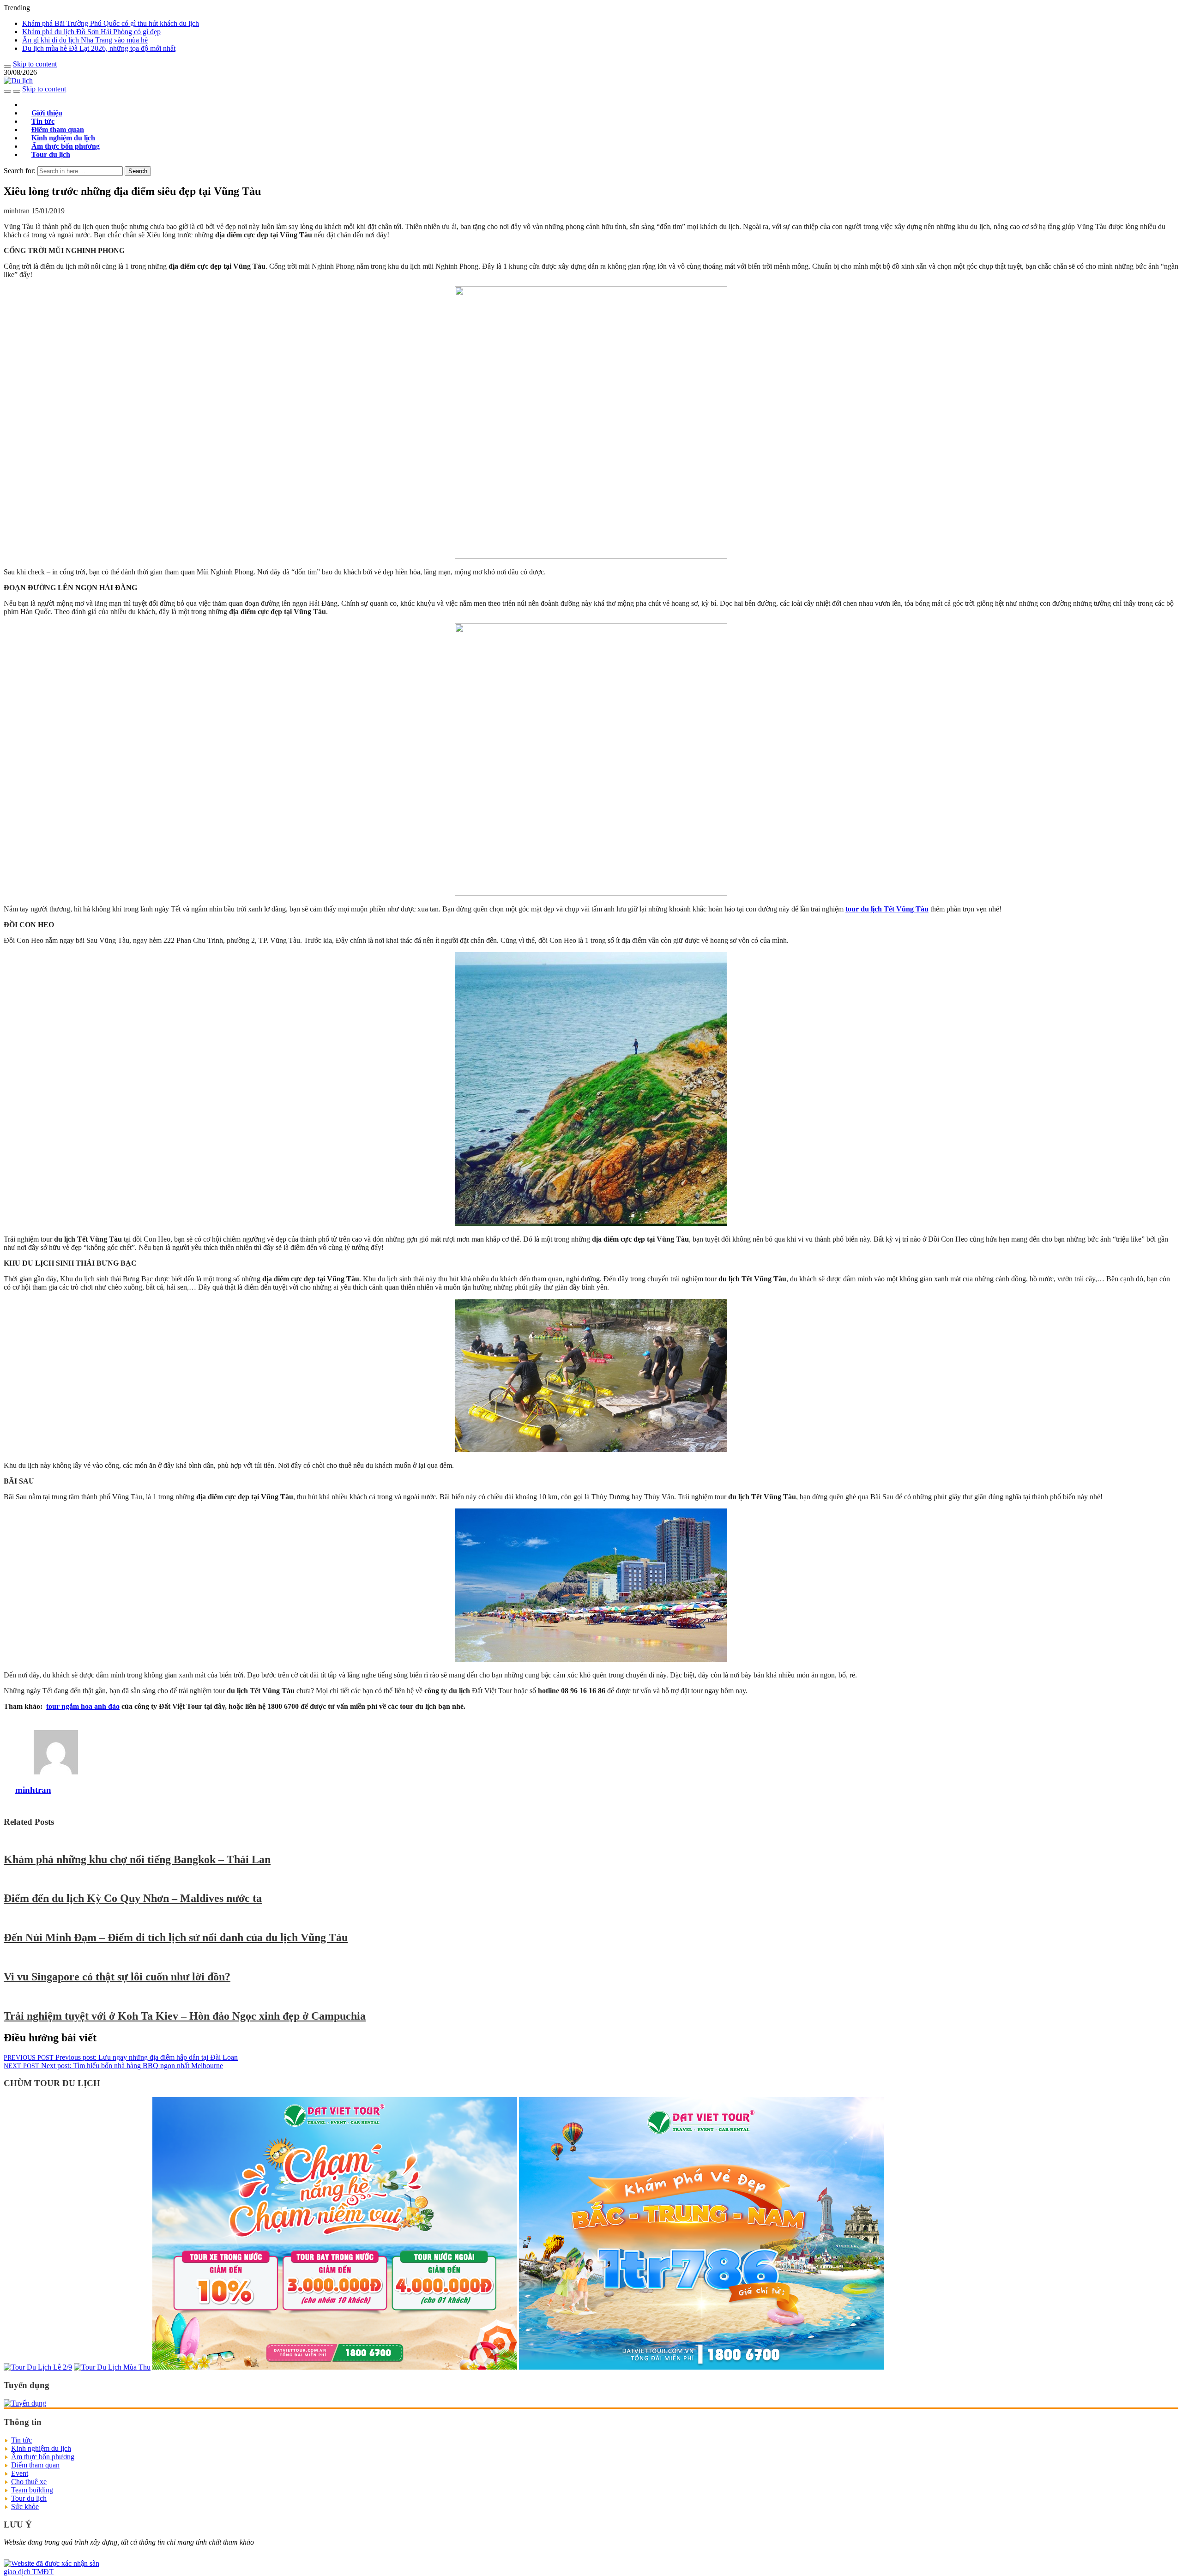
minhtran (17, 211)
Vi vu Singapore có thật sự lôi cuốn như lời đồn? (117, 1977)
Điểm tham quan (35, 2465)
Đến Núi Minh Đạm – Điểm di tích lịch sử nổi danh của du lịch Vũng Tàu (176, 1937)
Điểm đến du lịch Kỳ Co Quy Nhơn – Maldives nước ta (133, 1898)
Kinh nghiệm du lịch (41, 2448)
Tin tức (21, 2440)
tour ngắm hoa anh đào (83, 1706)
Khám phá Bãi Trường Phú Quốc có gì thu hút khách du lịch (111, 23)
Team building (32, 2490)
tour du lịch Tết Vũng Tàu (887, 909)
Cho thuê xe (29, 2482)
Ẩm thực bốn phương (43, 2457)
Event (20, 2473)
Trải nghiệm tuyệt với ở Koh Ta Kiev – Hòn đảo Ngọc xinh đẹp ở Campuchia (185, 2016)
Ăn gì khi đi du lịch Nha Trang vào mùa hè (85, 40)
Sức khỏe (25, 2507)
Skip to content (35, 64)
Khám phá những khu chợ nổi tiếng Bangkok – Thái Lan (137, 1859)
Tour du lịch (51, 154)
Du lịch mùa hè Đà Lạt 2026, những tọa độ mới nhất (99, 48)
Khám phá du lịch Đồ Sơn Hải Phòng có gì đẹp (91, 32)
